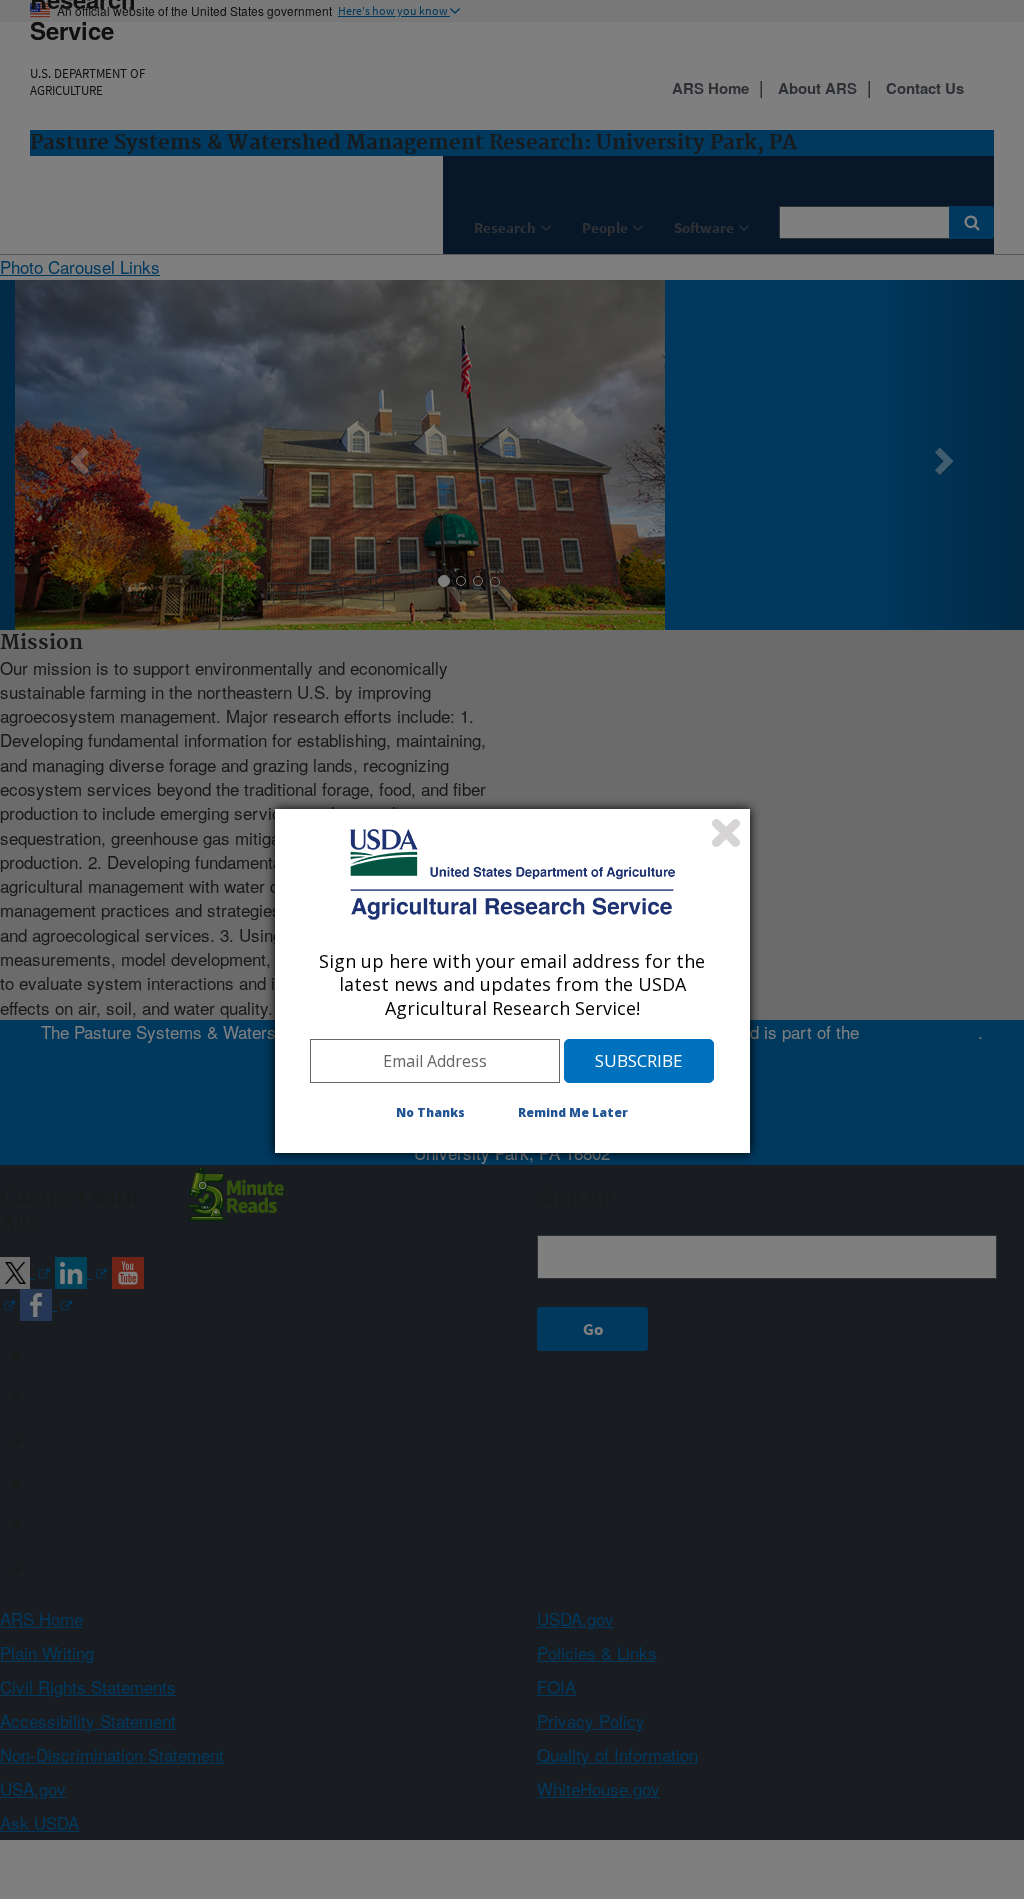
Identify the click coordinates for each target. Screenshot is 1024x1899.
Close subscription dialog (726, 833)
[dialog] (512, 981)
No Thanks (430, 1112)
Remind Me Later (573, 1112)
